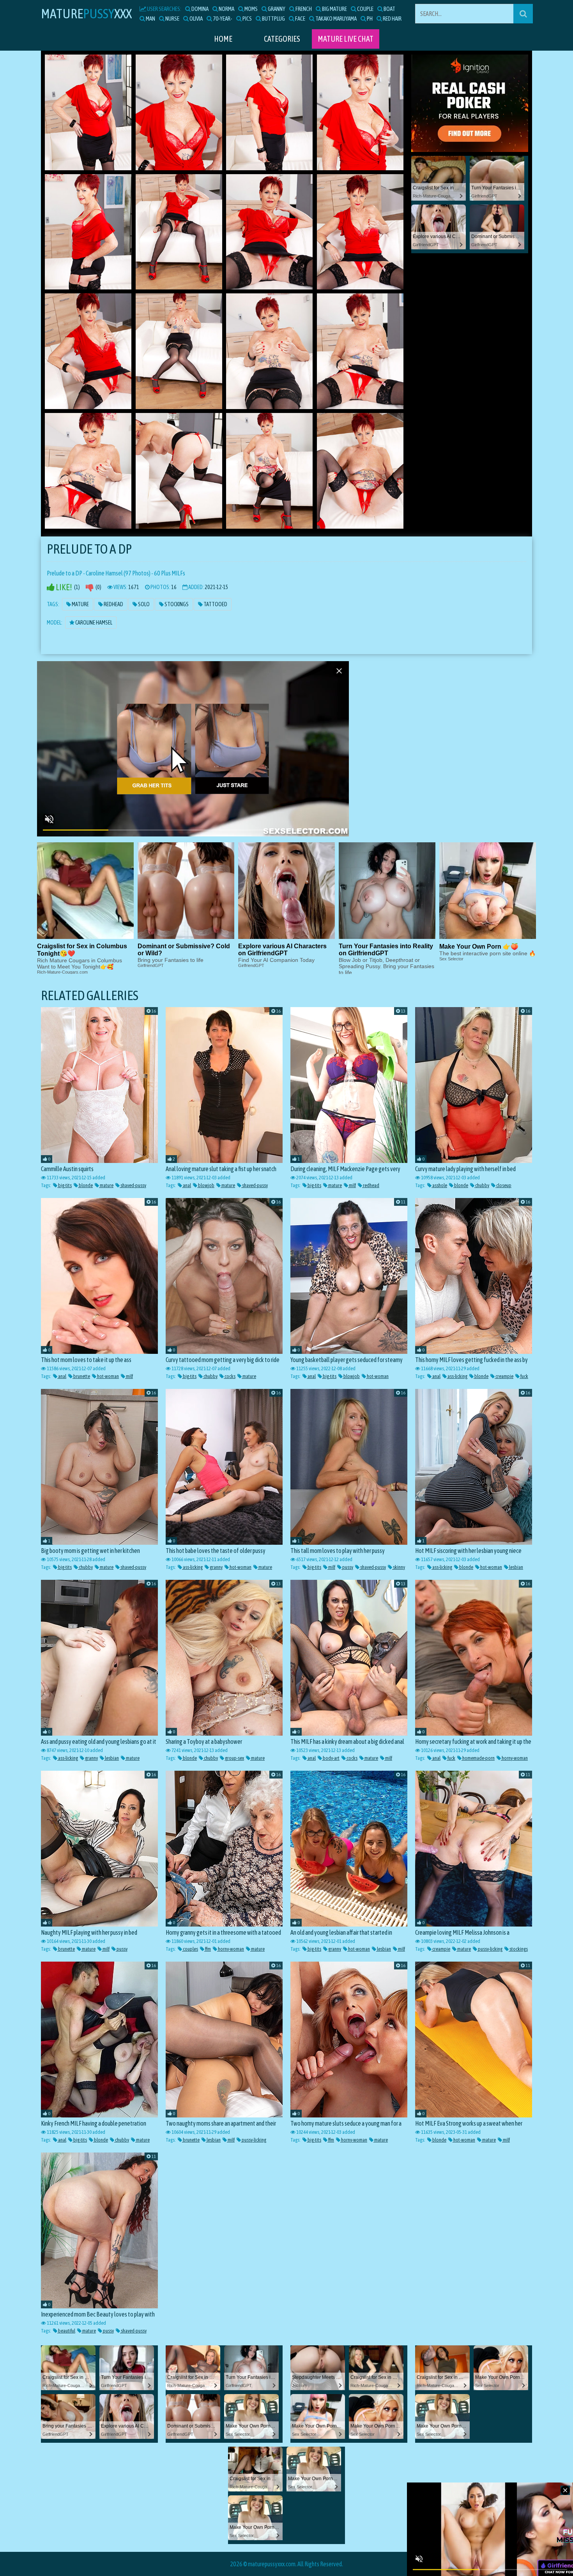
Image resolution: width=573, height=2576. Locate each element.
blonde (85, 1185)
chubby (482, 1185)
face (300, 19)
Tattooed (215, 604)
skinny (399, 1567)
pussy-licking (490, 1949)
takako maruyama (336, 19)
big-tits (65, 1185)
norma (226, 9)
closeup (503, 1185)
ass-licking (457, 1376)
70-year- (222, 19)
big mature (334, 9)
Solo (143, 604)
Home (223, 39)
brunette (81, 1376)
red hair (392, 19)
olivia (196, 19)
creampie (504, 1376)
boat (389, 9)
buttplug (273, 19)
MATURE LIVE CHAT (346, 39)
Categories (282, 39)
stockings (518, 1949)
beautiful (66, 2331)
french (303, 9)
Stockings (176, 604)
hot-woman (108, 1376)
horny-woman (514, 1758)
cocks (230, 1376)
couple (365, 9)
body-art (331, 1758)
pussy (347, 1567)
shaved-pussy (133, 1185)
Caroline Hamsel (93, 623)
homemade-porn (478, 1758)
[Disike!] (90, 587)
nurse (172, 19)
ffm (208, 1949)
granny (276, 9)
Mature (80, 604)
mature (106, 1185)
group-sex (234, 1758)
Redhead (113, 604)
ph (369, 19)
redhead (371, 1185)
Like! (63, 587)
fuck (524, 1376)
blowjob (206, 1185)
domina (200, 9)
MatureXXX (86, 13)
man (150, 19)
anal (187, 1185)
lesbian (516, 1567)
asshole (439, 1185)
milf (352, 1185)
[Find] (523, 14)
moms (251, 9)
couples (190, 1949)
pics (247, 19)
